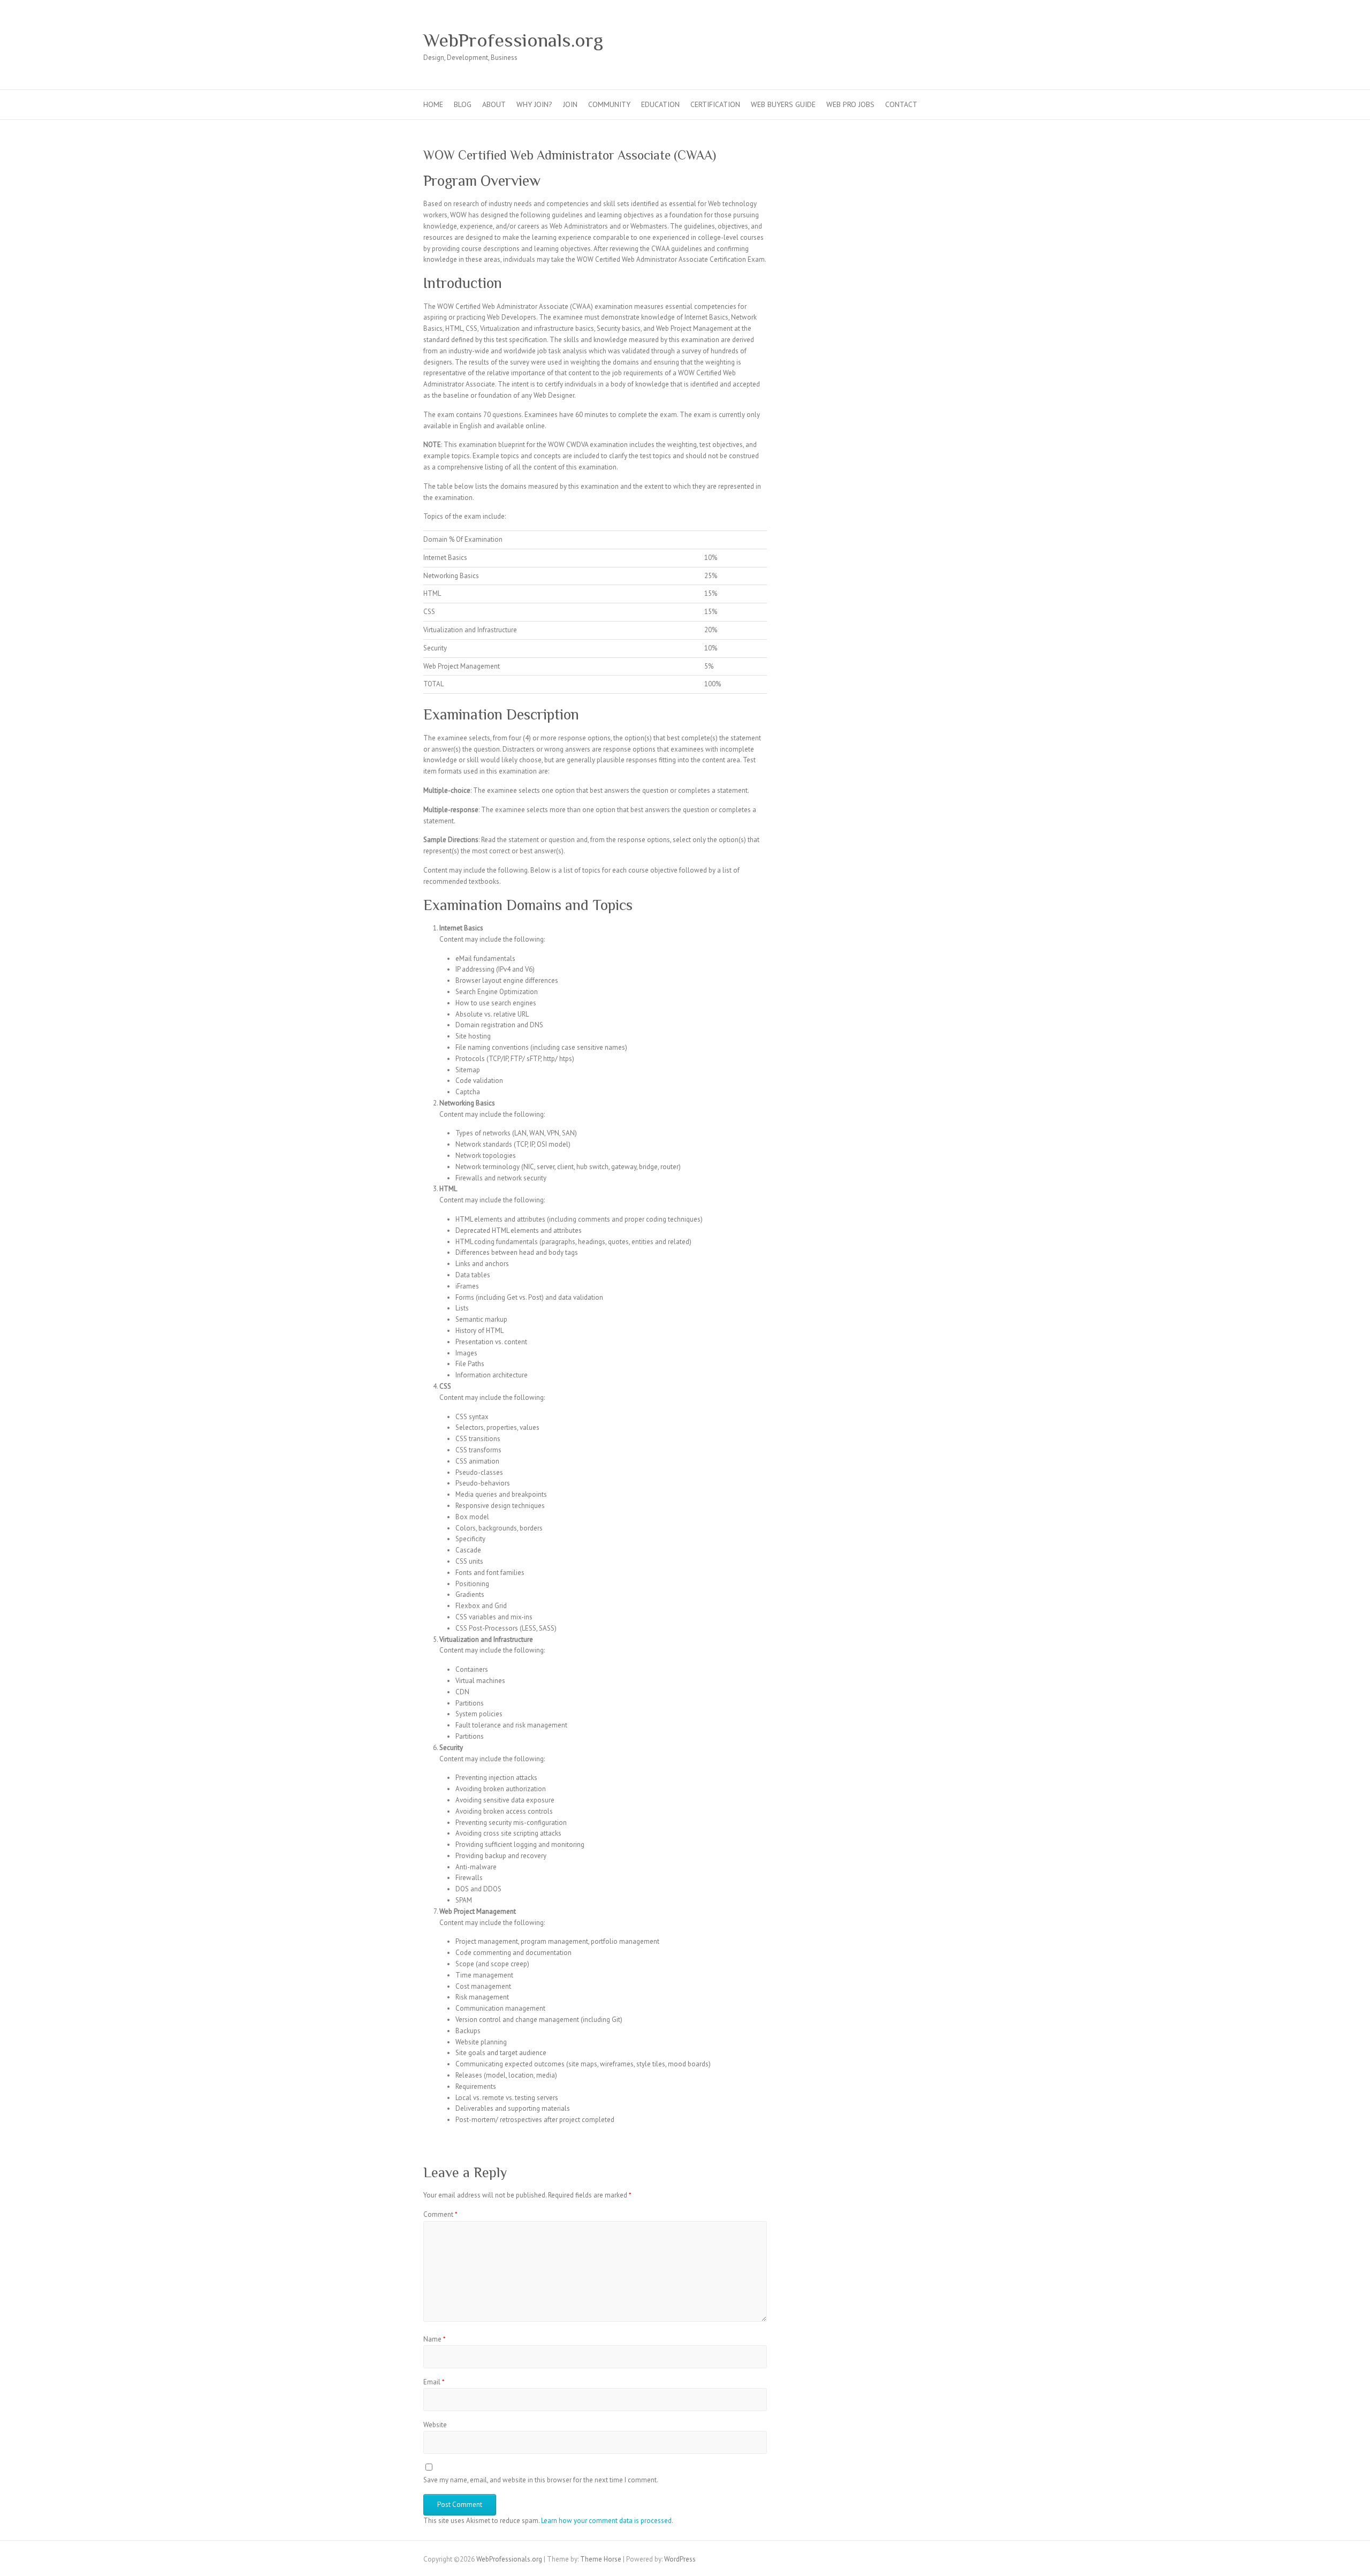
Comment (440, 2214)
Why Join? (534, 104)
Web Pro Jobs (850, 104)
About (494, 104)
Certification (715, 104)
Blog (463, 104)
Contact (901, 104)
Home (433, 104)
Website (435, 2425)
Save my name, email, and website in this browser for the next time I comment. (541, 2480)
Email (434, 2382)
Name (435, 2339)
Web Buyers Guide (783, 104)
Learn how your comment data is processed (606, 2521)
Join (570, 104)
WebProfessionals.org (513, 40)
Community (609, 104)
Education (660, 104)
